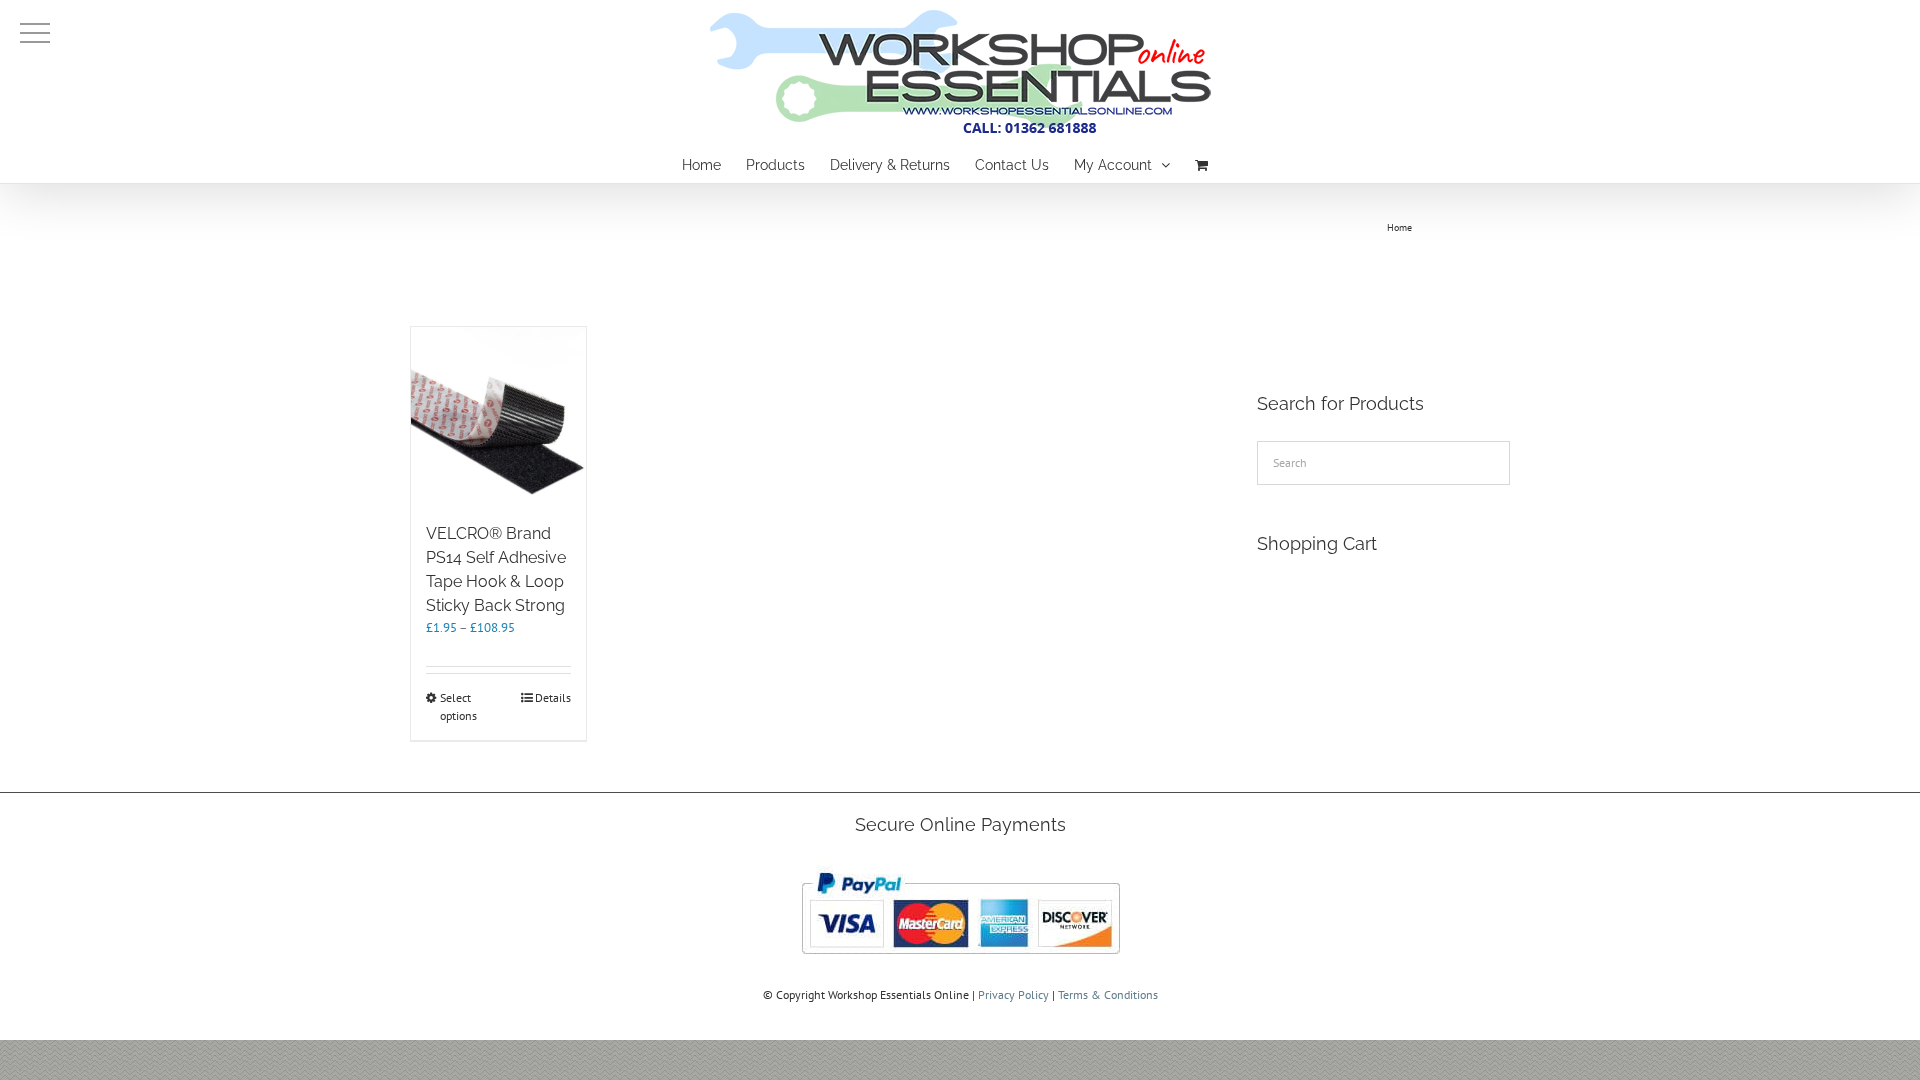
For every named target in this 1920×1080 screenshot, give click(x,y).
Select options (458, 706)
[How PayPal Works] (960, 866)
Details (553, 697)
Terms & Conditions (1108, 994)
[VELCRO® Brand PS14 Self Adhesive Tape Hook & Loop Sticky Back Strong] (498, 414)
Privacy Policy (1013, 994)
